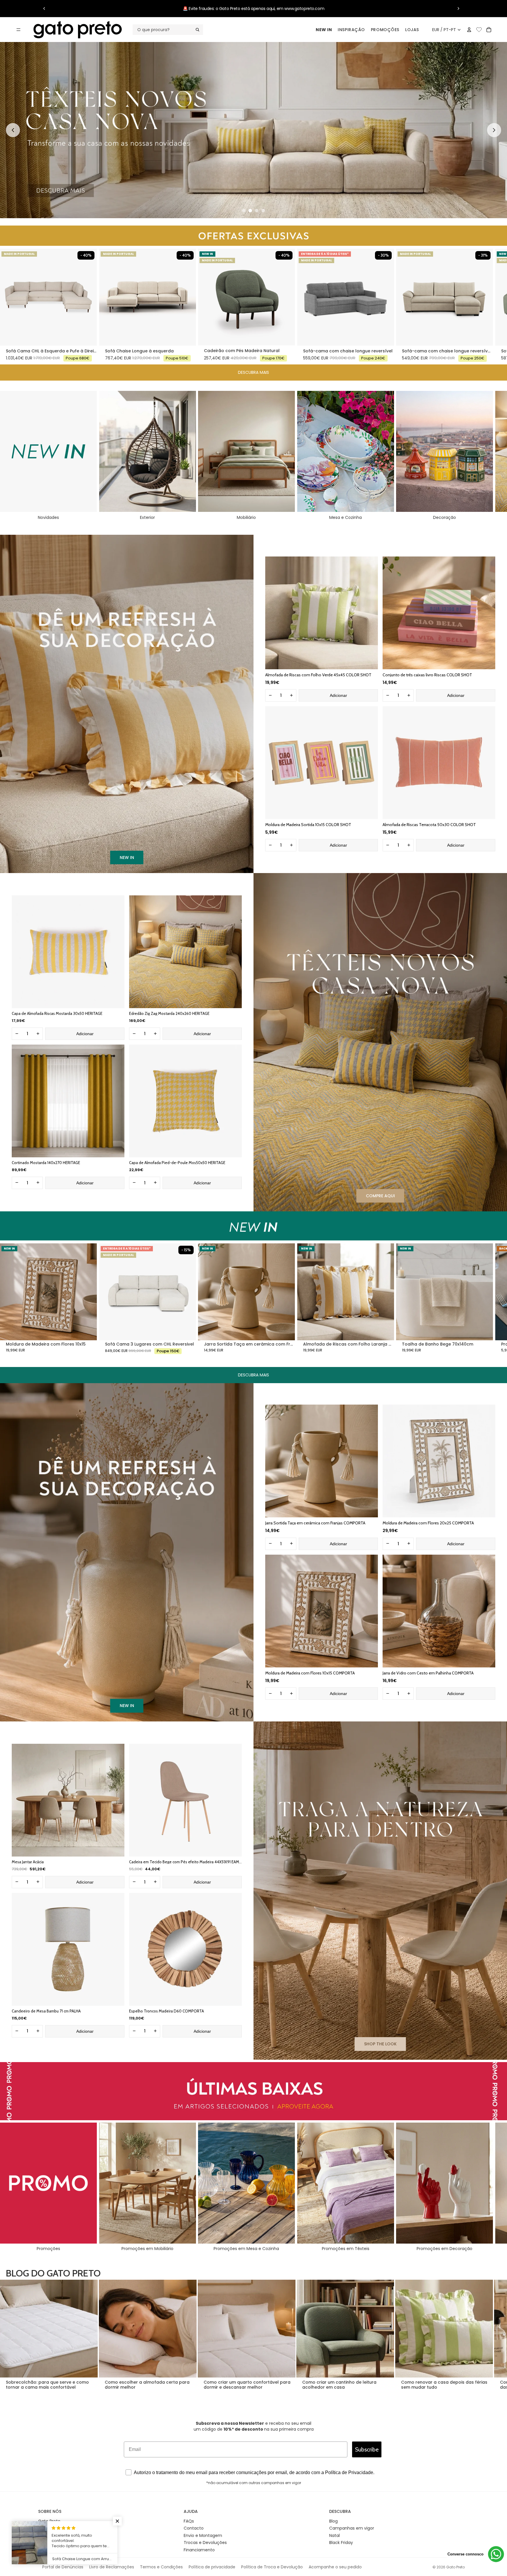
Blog (333, 2521)
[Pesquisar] (168, 30)
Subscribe (367, 2449)
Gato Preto (49, 2521)
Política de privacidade (212, 2567)
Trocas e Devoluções (205, 2543)
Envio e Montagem (203, 2535)
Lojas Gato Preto (55, 2535)
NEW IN (324, 30)
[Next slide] (494, 130)
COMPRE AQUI (380, 1196)
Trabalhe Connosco (58, 2528)
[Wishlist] (479, 29)
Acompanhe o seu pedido (335, 2567)
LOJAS (412, 30)
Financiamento (199, 2550)
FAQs (189, 2521)
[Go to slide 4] (263, 211)
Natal (334, 2535)
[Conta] (469, 30)
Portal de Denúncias (63, 2567)
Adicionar (338, 695)
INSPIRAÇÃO (351, 30)
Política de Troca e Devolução (272, 2567)
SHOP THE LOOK (380, 2044)
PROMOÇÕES (385, 30)
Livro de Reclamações (112, 2567)
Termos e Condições (161, 2567)
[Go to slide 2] (250, 211)
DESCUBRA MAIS (253, 372)
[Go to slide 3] (257, 211)
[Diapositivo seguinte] (458, 9)
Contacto (194, 2528)
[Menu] (18, 30)
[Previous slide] (13, 130)
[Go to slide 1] (244, 211)
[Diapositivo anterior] (44, 9)
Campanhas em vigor (352, 2528)
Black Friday (341, 2543)
